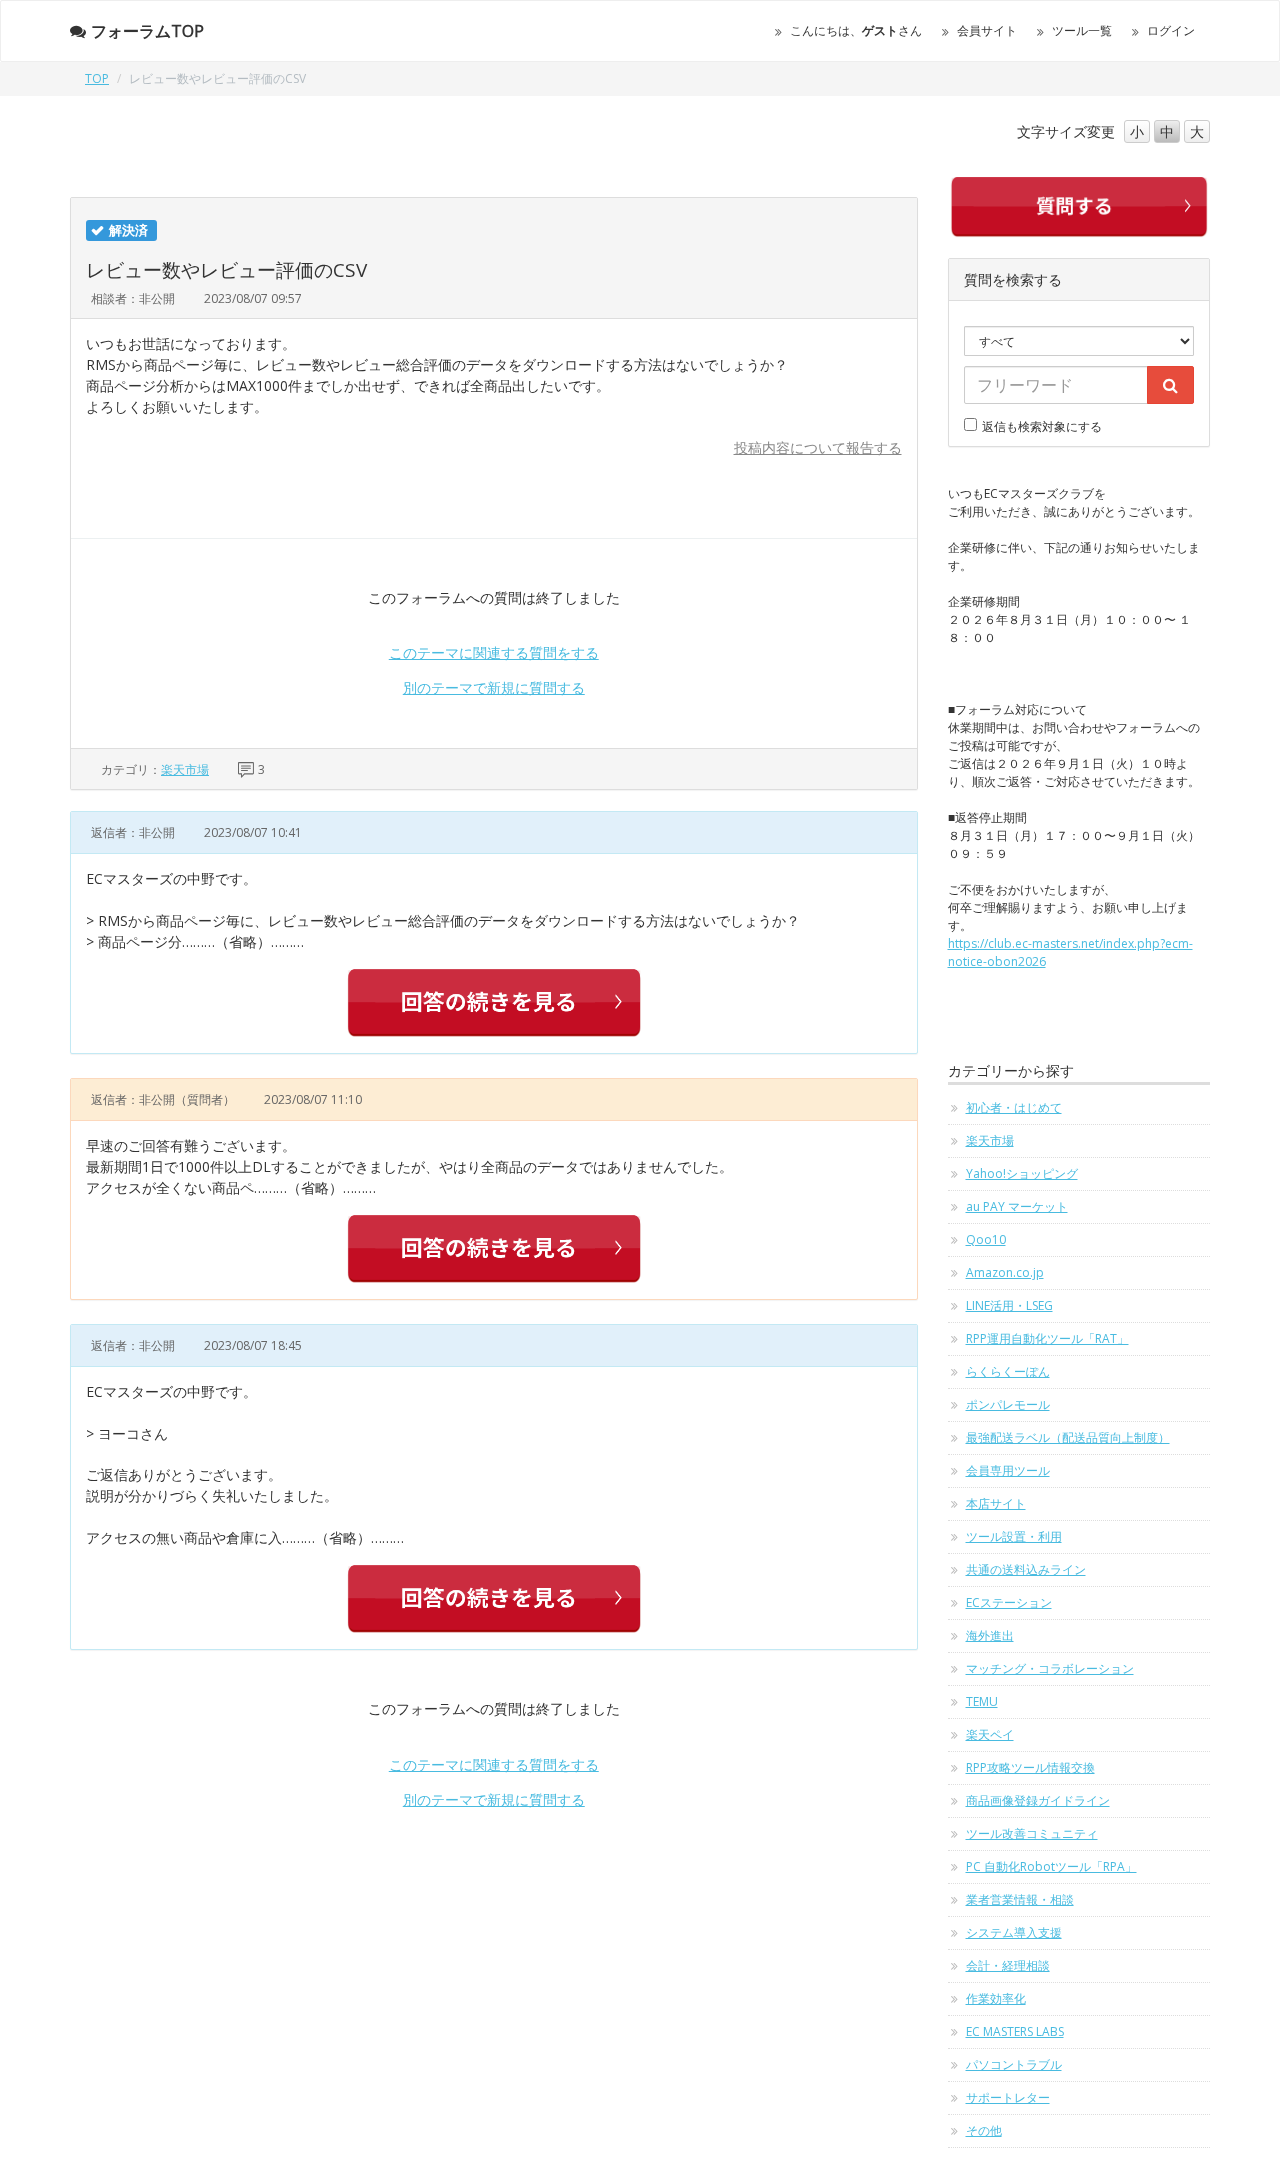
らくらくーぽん (1008, 1371)
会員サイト (987, 30)
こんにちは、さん (856, 30)
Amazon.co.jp (1005, 1272)
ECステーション (1009, 1602)
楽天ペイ (990, 1734)
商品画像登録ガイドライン (1038, 1800)
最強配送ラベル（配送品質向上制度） (1068, 1437)
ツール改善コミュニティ (1032, 1833)
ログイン (1171, 30)
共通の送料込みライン (1026, 1569)
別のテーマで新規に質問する (494, 687)
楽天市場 (185, 769)
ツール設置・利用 (1014, 1536)
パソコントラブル (1014, 2064)
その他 (984, 2130)
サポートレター (1008, 2097)
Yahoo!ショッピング (1022, 1173)
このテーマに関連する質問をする (494, 652)
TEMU (982, 1701)
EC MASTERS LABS (1015, 2031)
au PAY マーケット (1017, 1206)
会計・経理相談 (1008, 1965)
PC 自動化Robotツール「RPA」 (1051, 1866)
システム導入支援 (1014, 1932)
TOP (97, 78)
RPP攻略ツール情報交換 (1030, 1767)
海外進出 (990, 1635)
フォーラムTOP (147, 31)
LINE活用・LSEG (1009, 1305)
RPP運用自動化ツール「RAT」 (1047, 1338)
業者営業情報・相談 (1020, 1899)
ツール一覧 (1082, 30)
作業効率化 (996, 1998)
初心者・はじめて (1014, 1107)
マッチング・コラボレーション (1050, 1668)
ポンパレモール (1008, 1404)
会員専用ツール (1008, 1470)
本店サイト (996, 1503)
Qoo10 (986, 1239)
